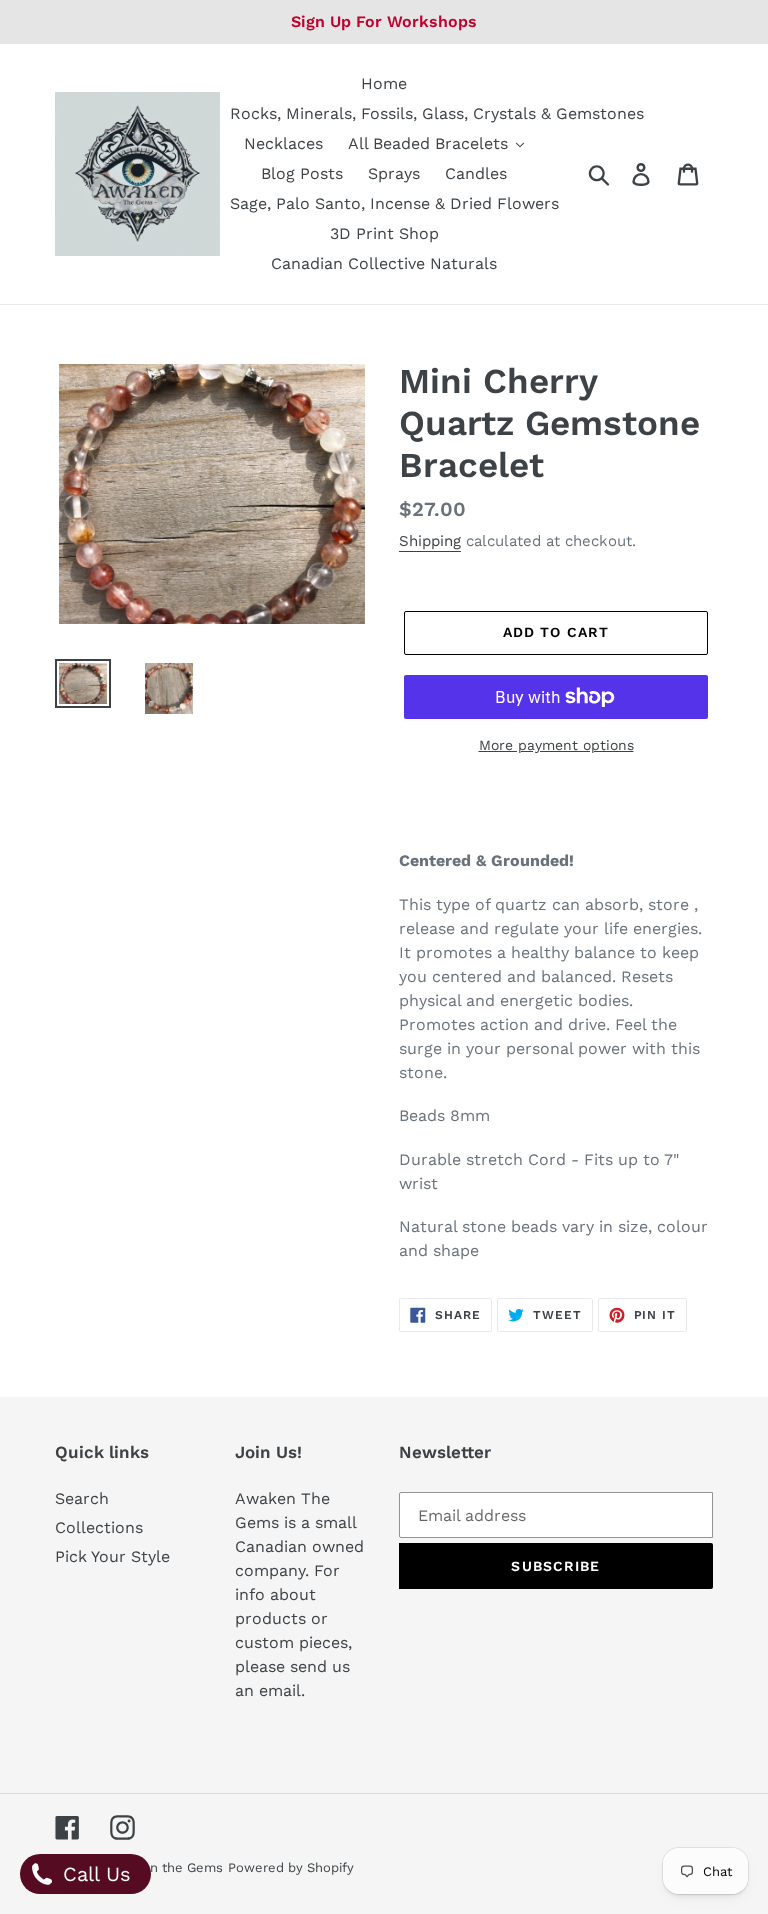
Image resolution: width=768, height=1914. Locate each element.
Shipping (430, 541)
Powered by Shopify (291, 1867)
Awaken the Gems (165, 1867)
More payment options (556, 745)
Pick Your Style (112, 1556)
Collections (99, 1527)
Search (82, 1498)
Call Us (93, 1874)
